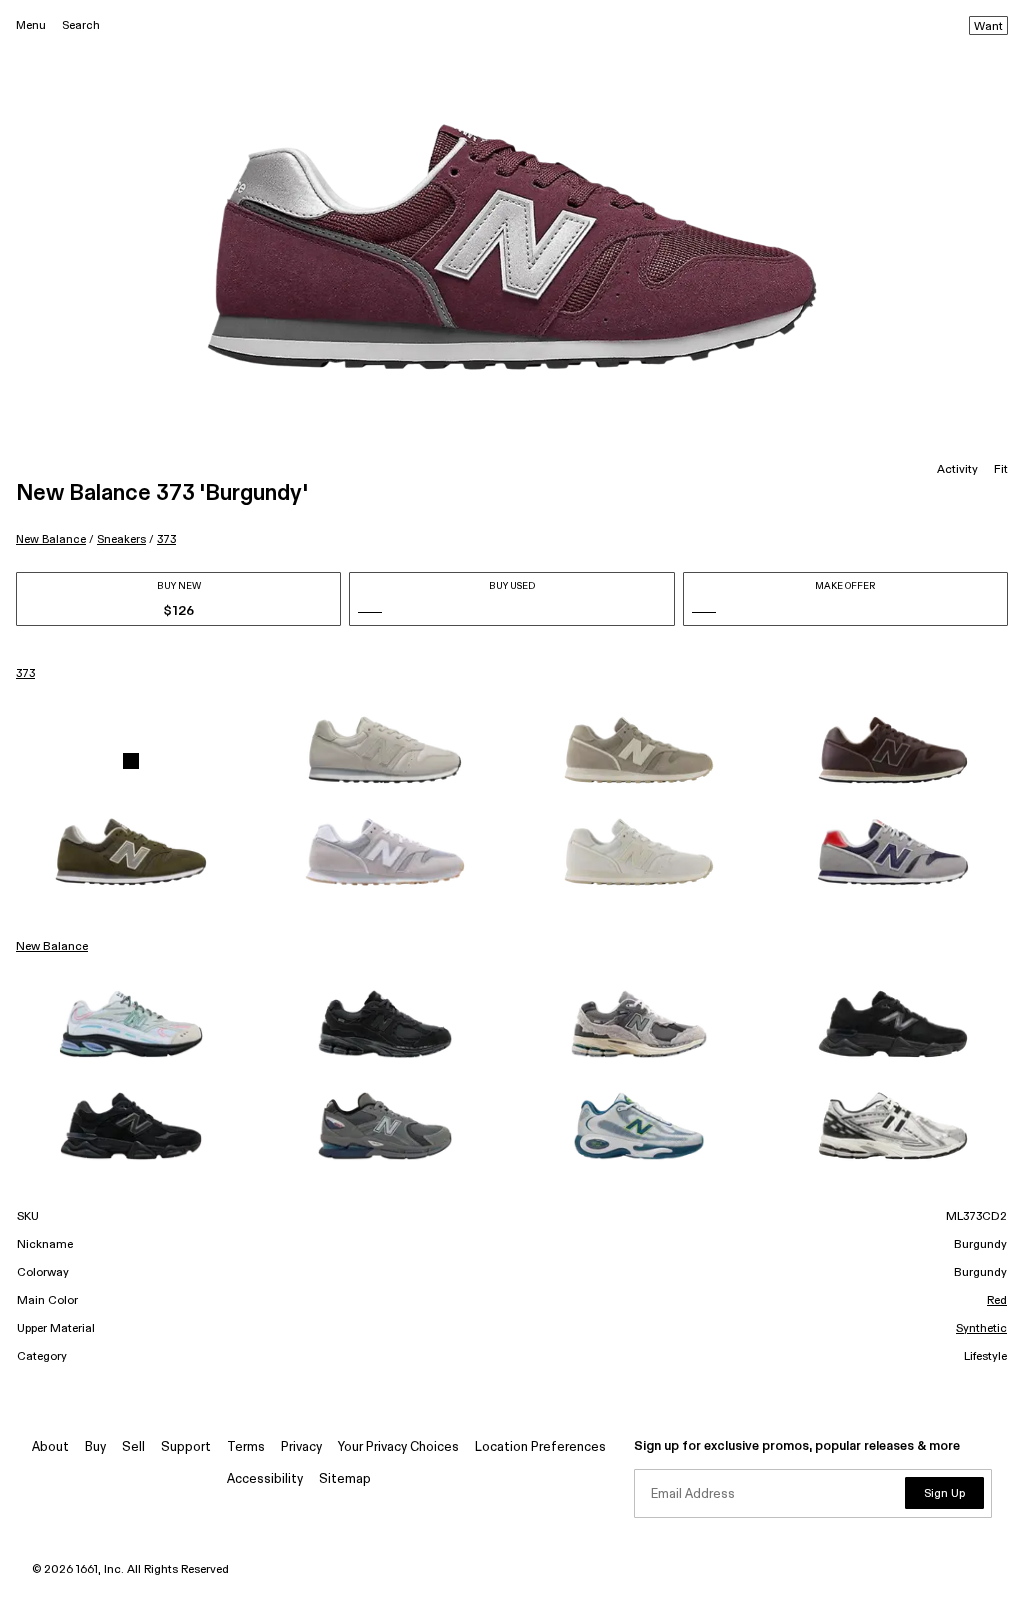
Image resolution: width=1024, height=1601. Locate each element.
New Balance (51, 539)
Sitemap (345, 1479)
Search (81, 25)
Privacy (301, 1447)
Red (997, 1301)
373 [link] (25, 674)
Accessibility (265, 1479)
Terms (246, 1447)
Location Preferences (540, 1447)
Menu (31, 25)
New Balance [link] (52, 947)
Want (988, 27)
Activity (957, 470)
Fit (1001, 470)
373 (166, 539)
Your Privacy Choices (398, 1447)
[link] (131, 761)
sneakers (121, 539)
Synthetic (981, 1329)
